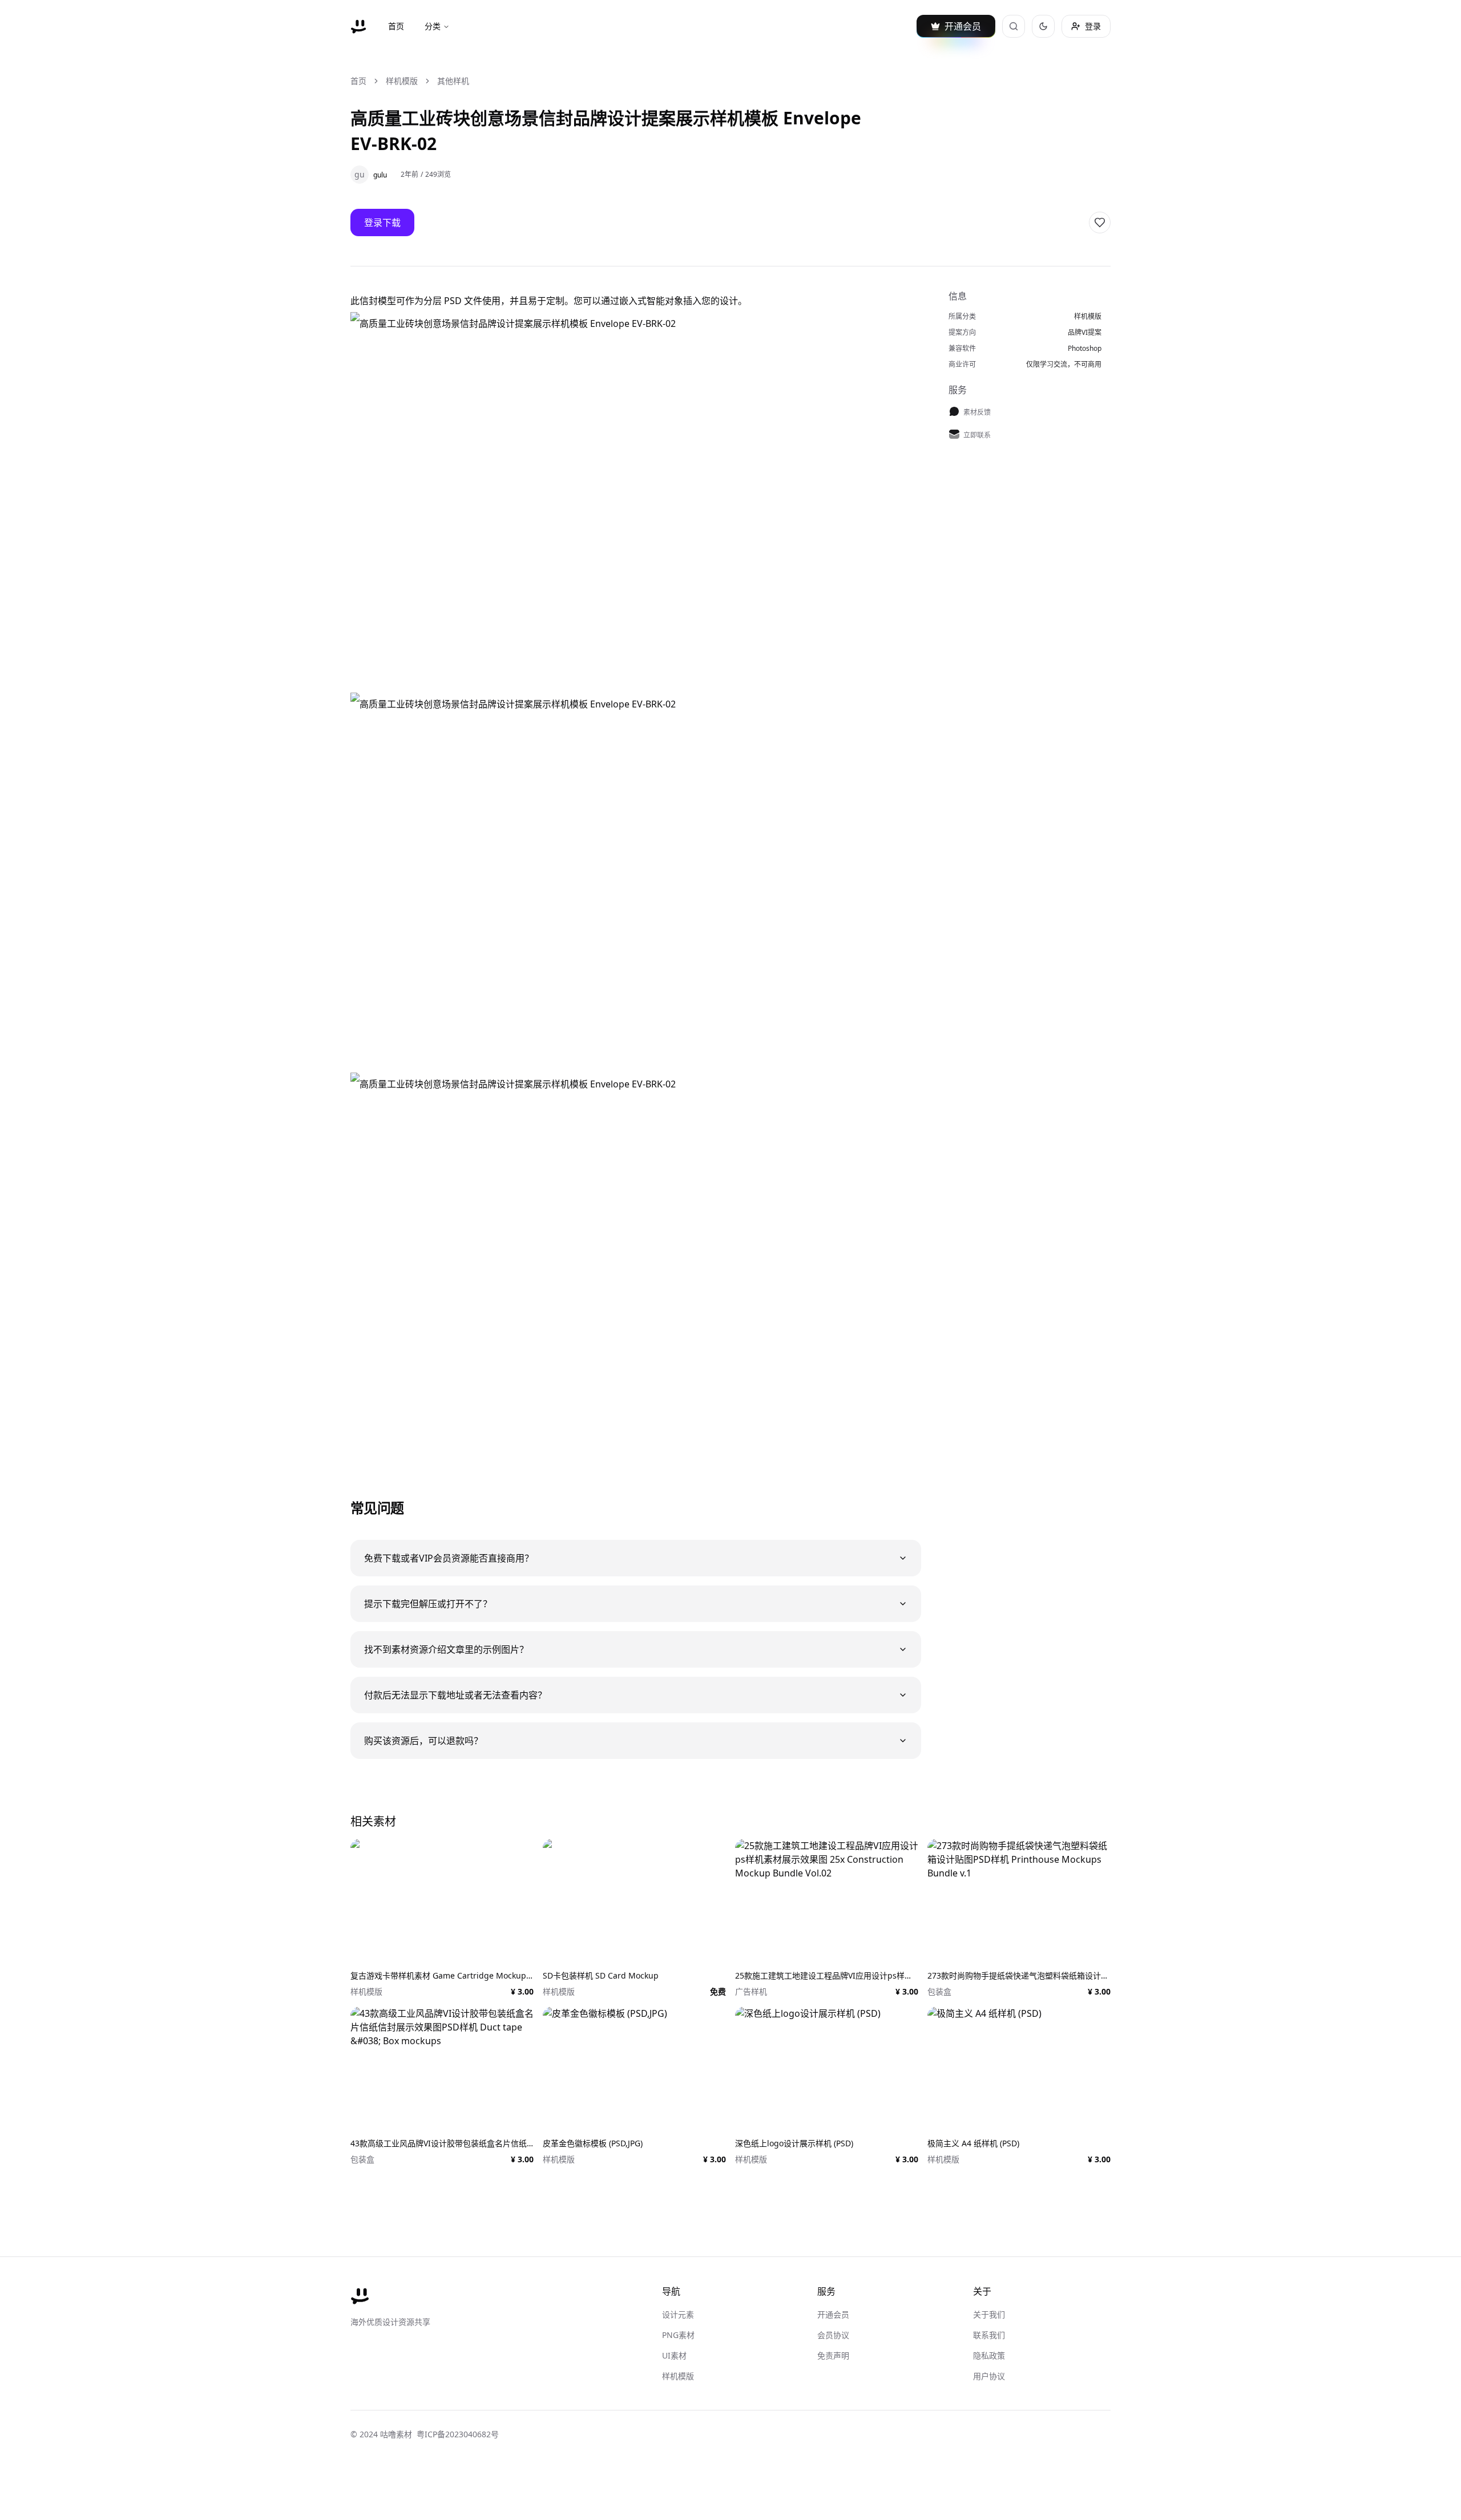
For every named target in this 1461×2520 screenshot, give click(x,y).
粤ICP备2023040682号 (458, 2434)
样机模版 (402, 81)
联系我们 (989, 2335)
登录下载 (382, 223)
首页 (396, 26)
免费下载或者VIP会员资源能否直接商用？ (449, 1558)
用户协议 (989, 2376)
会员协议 (833, 2335)
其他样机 (453, 81)
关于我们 (989, 2314)
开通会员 (833, 2314)
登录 (1093, 26)
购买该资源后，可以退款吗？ (423, 1741)
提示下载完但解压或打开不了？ (428, 1604)
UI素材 (674, 2355)
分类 (433, 26)
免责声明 (833, 2355)
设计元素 (678, 2314)
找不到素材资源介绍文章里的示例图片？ (446, 1649)
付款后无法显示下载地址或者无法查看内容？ (455, 1695)
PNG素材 (678, 2335)
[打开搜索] (1014, 26)
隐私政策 (989, 2355)
